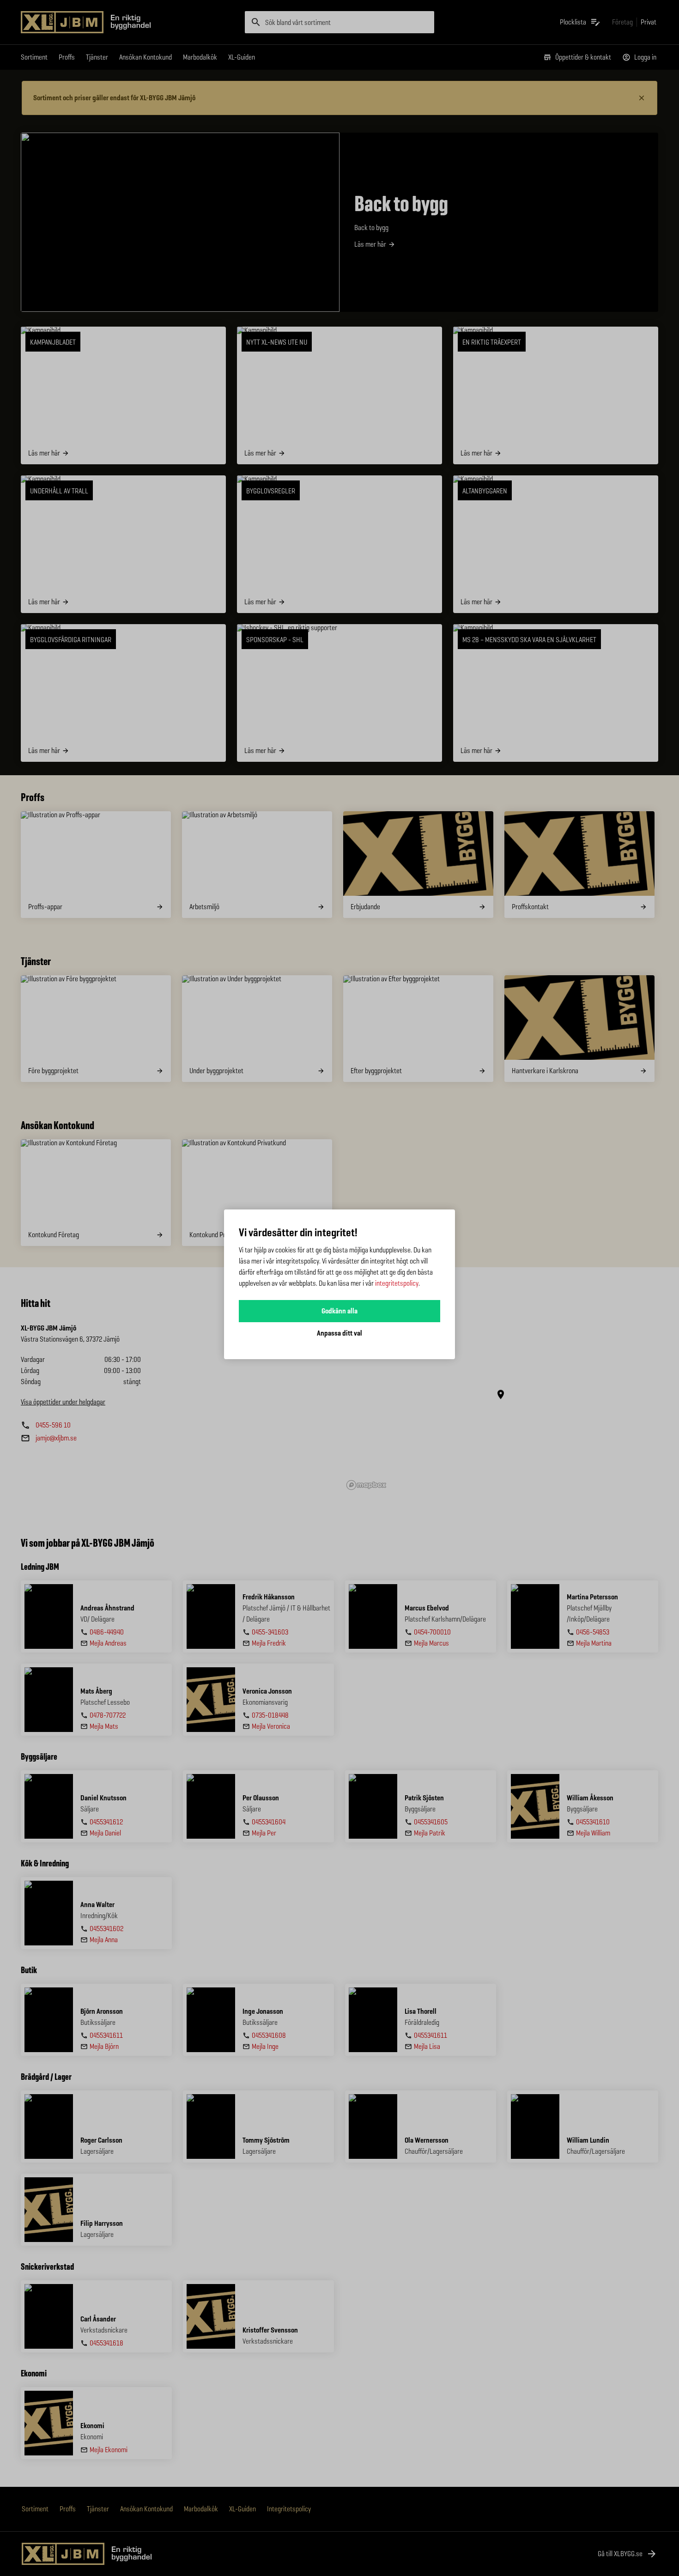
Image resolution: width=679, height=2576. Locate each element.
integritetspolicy (397, 1283)
